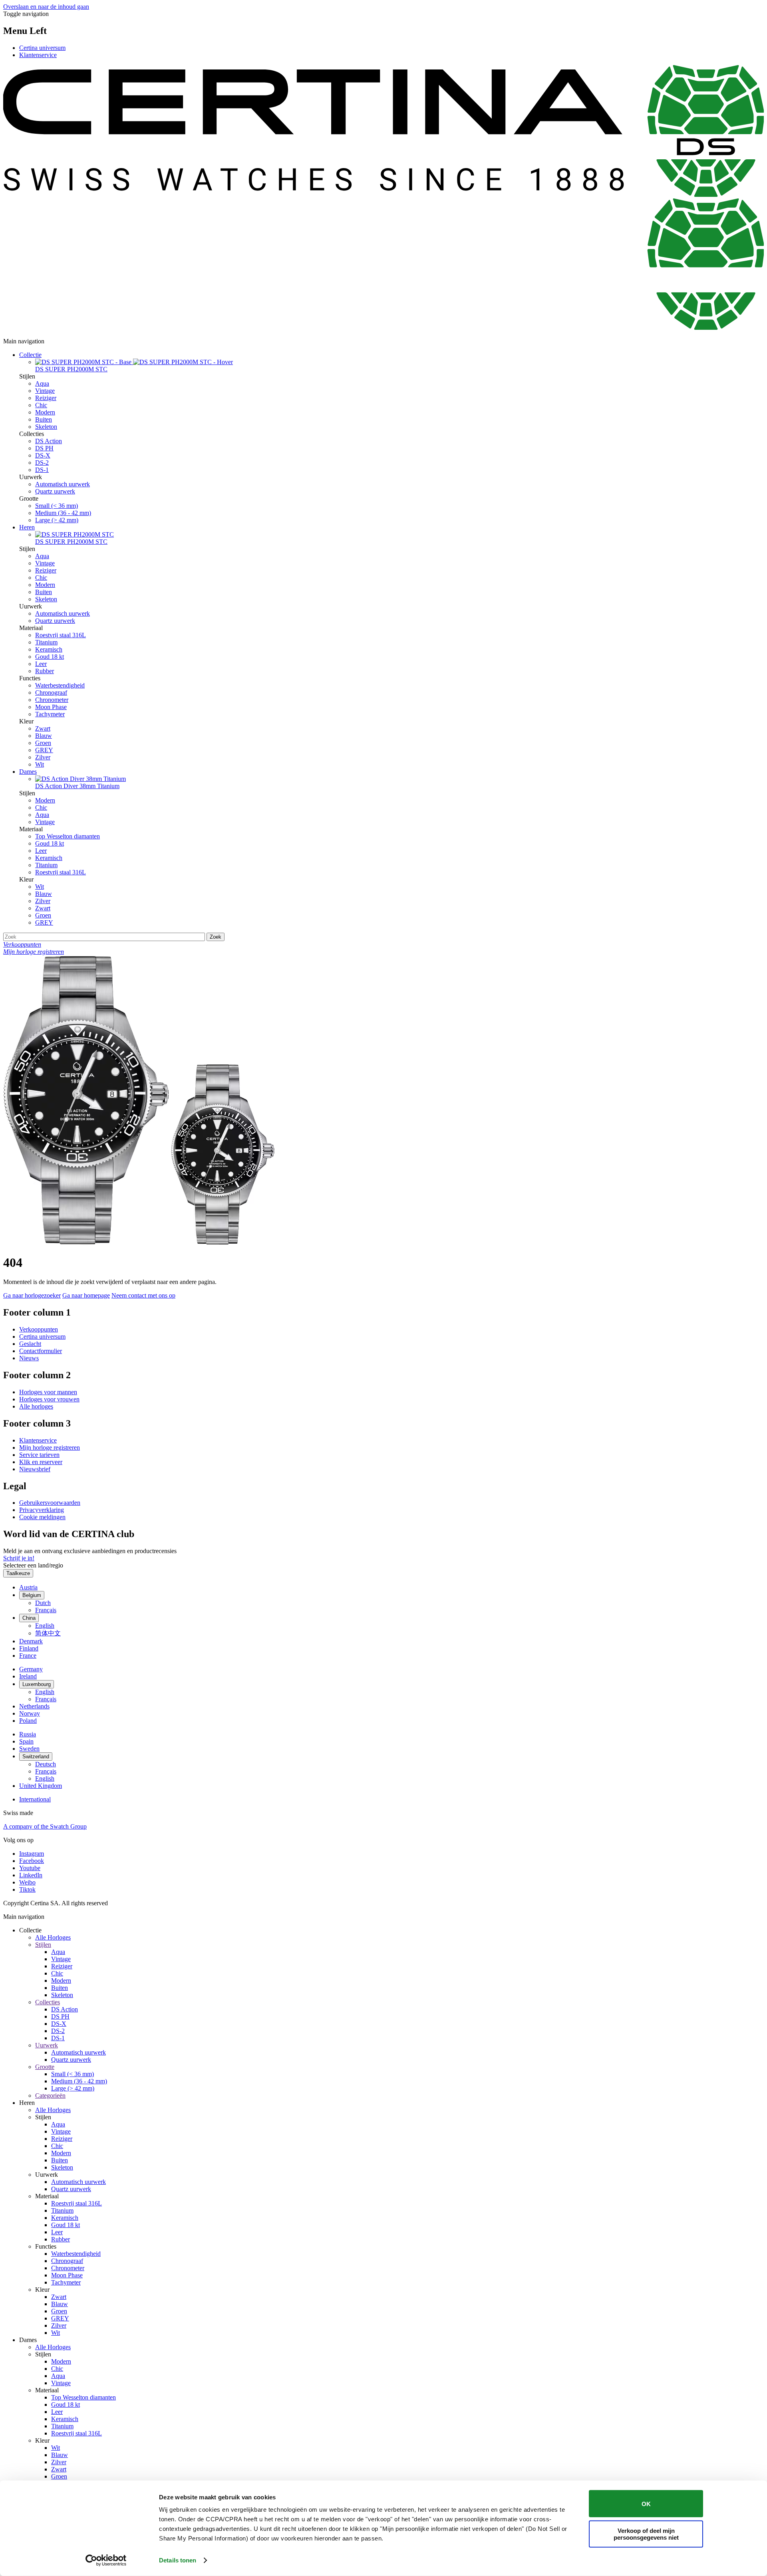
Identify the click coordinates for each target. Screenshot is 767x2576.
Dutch (43, 1603)
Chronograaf (51, 693)
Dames (28, 772)
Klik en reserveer (41, 1462)
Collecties (48, 2002)
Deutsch (46, 1764)
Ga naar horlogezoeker (32, 1295)
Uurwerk (47, 2045)
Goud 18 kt (50, 657)
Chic (41, 405)
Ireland (28, 1676)
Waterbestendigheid (60, 685)
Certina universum (42, 48)
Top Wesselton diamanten (68, 836)
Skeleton (46, 427)
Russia (28, 1734)
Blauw (44, 736)
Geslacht (30, 1344)
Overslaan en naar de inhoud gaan (46, 7)
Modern (45, 412)
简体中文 (48, 1633)
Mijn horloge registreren (50, 1448)
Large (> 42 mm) (57, 520)
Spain (26, 1741)
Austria (28, 1587)
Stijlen (43, 1945)
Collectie (30, 355)
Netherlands (34, 1706)
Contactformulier (41, 1351)
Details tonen (178, 2560)
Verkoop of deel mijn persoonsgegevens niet (646, 2534)
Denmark (31, 1641)
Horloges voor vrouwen (49, 1399)
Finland (29, 1648)
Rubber (45, 671)
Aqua (42, 383)
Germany (31, 1669)
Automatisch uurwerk (63, 484)
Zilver (43, 757)
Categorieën (50, 2095)
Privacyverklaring (42, 1510)
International (35, 1799)
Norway (30, 1713)
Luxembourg (37, 1684)
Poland (28, 1721)
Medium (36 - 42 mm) (63, 513)
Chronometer (52, 700)
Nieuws (29, 1358)
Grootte (45, 2067)
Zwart (43, 728)
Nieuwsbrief (35, 1469)
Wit (40, 764)
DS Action (49, 441)
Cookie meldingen (42, 1517)
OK (646, 2504)
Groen (43, 743)
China (29, 1618)
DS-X (43, 455)
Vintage (45, 391)
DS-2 (42, 463)
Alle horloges (36, 1406)
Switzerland (36, 1757)
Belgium (32, 1595)
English (45, 1626)
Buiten (44, 419)
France (28, 1656)
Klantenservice (38, 55)
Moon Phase (51, 707)
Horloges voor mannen (48, 1392)
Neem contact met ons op (143, 1295)
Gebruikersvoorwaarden (50, 1503)
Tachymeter (50, 714)
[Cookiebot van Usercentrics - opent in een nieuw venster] (106, 2560)
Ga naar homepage (86, 1295)
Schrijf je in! (19, 1558)
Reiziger (46, 398)
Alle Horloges (53, 1937)
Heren (27, 527)
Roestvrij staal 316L (61, 635)
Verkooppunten (39, 1329)
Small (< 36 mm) (57, 506)
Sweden (29, 1749)
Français (46, 1610)
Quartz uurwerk (55, 491)
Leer (41, 664)
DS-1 (42, 470)
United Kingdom (41, 1786)
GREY (44, 750)
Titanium (46, 642)
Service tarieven (39, 1455)
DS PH (44, 448)
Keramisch (49, 649)
